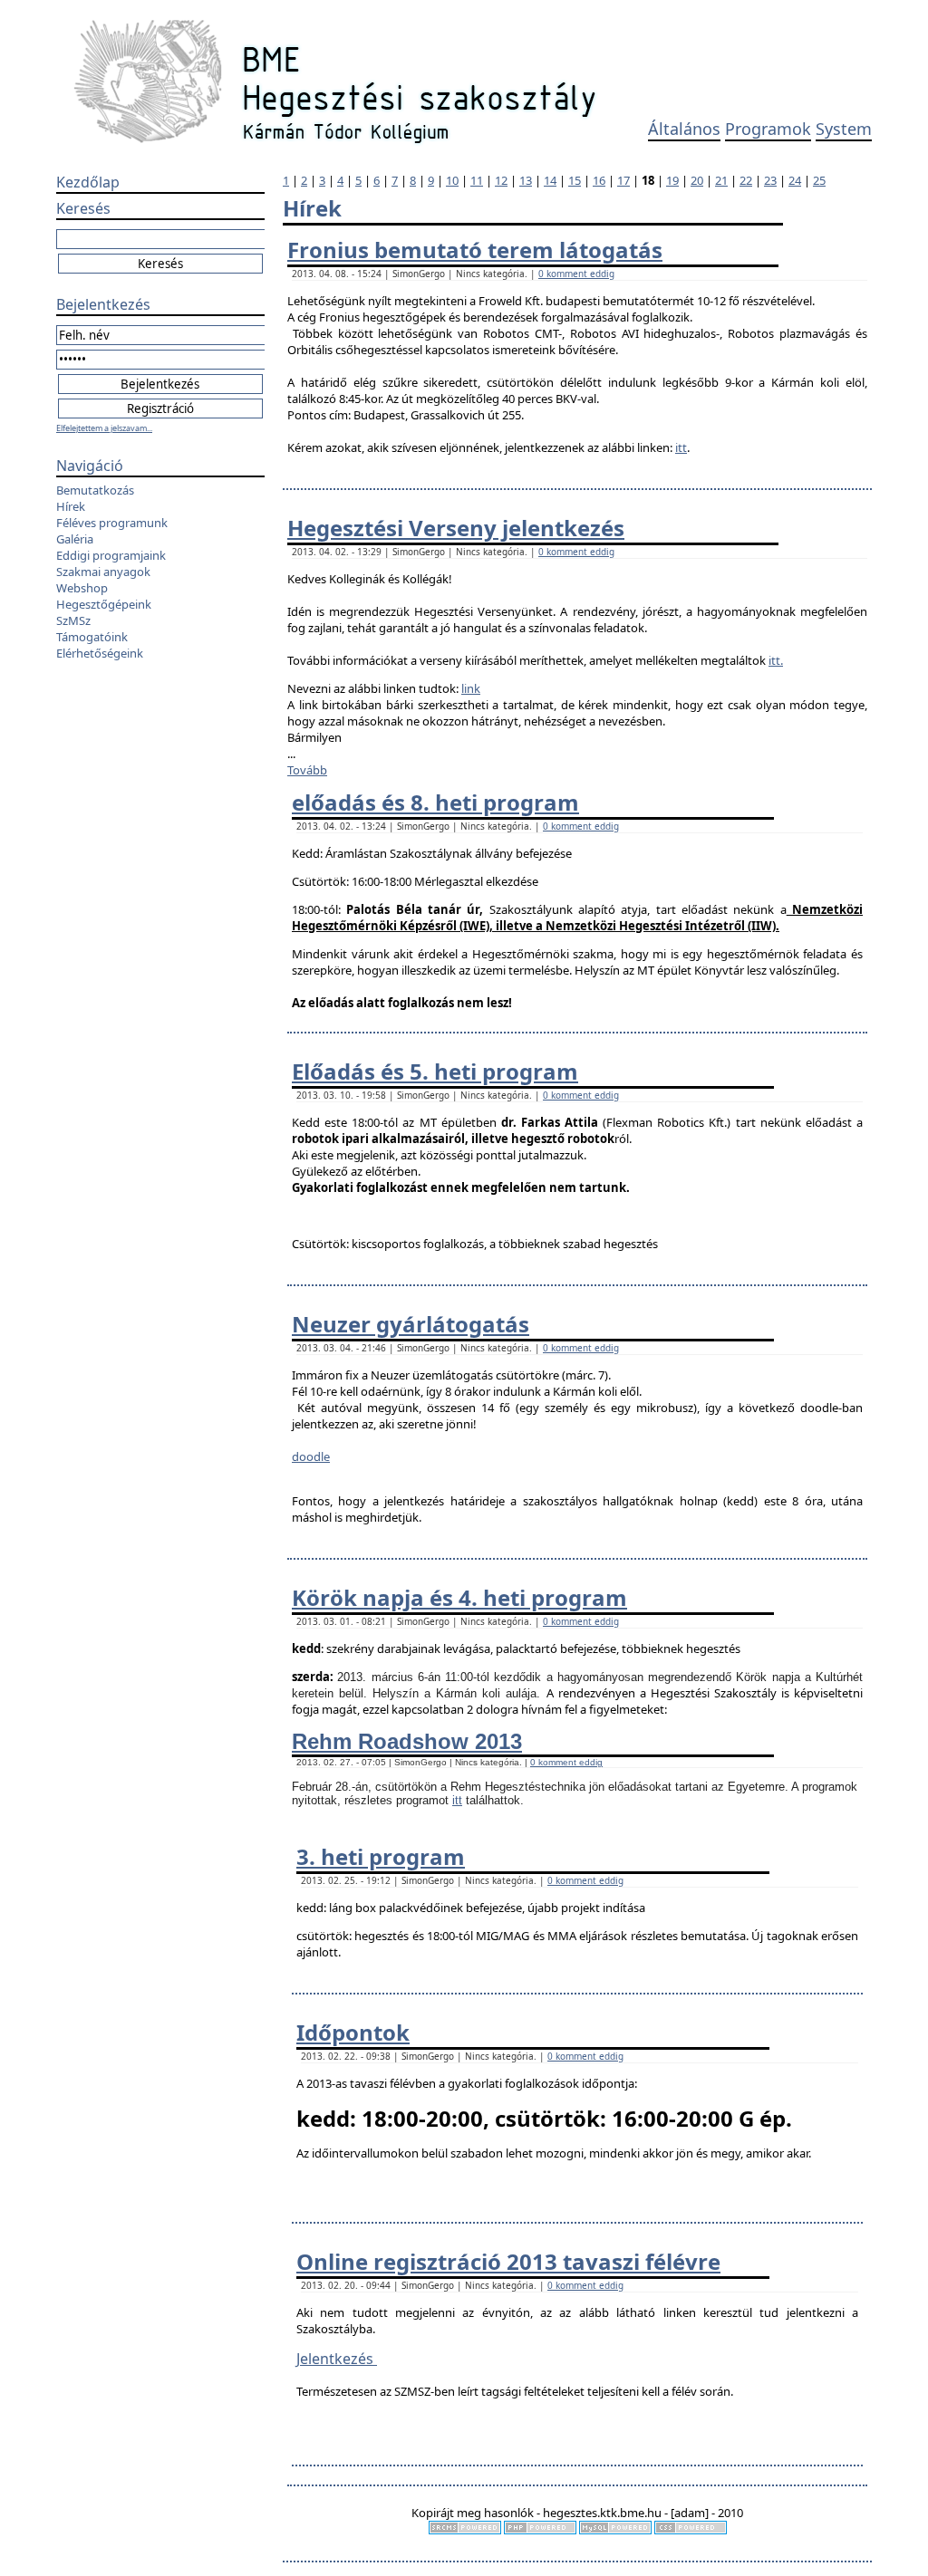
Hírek (71, 506)
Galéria (75, 539)
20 (697, 180)
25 (819, 180)
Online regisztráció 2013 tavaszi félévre (508, 2261)
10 (452, 180)
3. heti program (381, 1856)
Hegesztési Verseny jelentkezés (456, 528)
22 (746, 180)
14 (550, 180)
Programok (768, 129)
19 (672, 180)
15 (575, 180)
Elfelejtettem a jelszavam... (104, 428)
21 (721, 180)
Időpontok (353, 2032)
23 (770, 180)
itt (681, 447)
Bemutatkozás (95, 490)
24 (795, 180)
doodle (311, 1456)
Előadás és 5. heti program (435, 1071)
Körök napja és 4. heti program (459, 1597)
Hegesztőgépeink (104, 604)
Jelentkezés (337, 2359)
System (844, 129)
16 (599, 180)
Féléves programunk (112, 523)
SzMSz (73, 620)
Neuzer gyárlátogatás (411, 1324)
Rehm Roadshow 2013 (407, 1741)
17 (623, 180)
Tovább (307, 770)
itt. (776, 660)
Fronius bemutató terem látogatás (475, 250)
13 (526, 180)
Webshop (82, 588)
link (471, 688)
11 (477, 180)
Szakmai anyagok (103, 572)
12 (501, 180)
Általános (684, 129)
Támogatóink (92, 637)
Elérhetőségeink (100, 653)
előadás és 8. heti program (435, 802)
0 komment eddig (576, 274)
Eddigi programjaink (111, 555)
